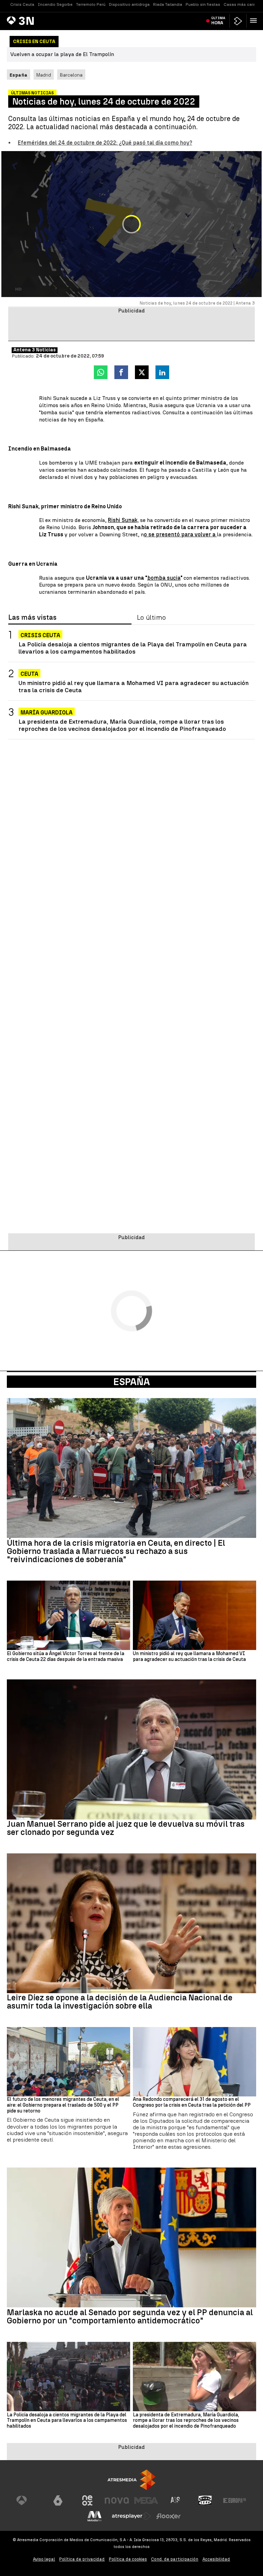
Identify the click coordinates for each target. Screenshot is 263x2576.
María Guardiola (47, 713)
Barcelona (71, 75)
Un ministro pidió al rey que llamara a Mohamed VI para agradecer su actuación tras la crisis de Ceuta (134, 686)
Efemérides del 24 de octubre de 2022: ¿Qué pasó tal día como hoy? (105, 143)
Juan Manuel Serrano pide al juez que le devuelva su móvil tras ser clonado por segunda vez (126, 1828)
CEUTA (29, 674)
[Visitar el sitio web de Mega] (146, 2500)
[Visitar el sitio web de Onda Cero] (205, 2500)
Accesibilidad (216, 2559)
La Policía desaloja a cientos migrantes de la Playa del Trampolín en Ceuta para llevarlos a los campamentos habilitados (133, 648)
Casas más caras (241, 4)
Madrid (44, 75)
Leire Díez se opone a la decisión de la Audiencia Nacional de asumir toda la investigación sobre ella (120, 2002)
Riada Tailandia (168, 4)
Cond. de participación (175, 2559)
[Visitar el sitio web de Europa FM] (235, 2500)
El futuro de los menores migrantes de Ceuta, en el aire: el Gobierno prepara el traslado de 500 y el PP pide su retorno (63, 2105)
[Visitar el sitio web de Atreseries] (176, 2500)
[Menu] (255, 21)
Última (218, 21)
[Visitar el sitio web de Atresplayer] (131, 2516)
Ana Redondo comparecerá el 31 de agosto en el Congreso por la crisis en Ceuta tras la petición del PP (192, 2102)
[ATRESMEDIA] (131, 2480)
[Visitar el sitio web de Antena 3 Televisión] (28, 2500)
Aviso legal (44, 2559)
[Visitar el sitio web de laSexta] (58, 2500)
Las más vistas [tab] (32, 618)
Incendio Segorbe (55, 4)
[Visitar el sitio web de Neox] (87, 2500)
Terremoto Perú (91, 4)
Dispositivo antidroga (129, 4)
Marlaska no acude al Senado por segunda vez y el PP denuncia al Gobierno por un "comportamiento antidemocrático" (130, 2317)
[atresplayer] (238, 21)
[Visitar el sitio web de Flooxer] (168, 2516)
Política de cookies (128, 2559)
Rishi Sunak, (123, 520)
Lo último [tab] (151, 618)
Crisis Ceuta (22, 4)
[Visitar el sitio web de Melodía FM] (95, 2516)
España (132, 1382)
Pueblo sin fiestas (203, 4)
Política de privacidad (82, 2559)
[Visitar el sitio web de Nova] (117, 2500)
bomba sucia (164, 578)
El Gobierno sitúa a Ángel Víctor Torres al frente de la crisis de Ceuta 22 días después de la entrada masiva (66, 1657)
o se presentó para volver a (180, 534)
